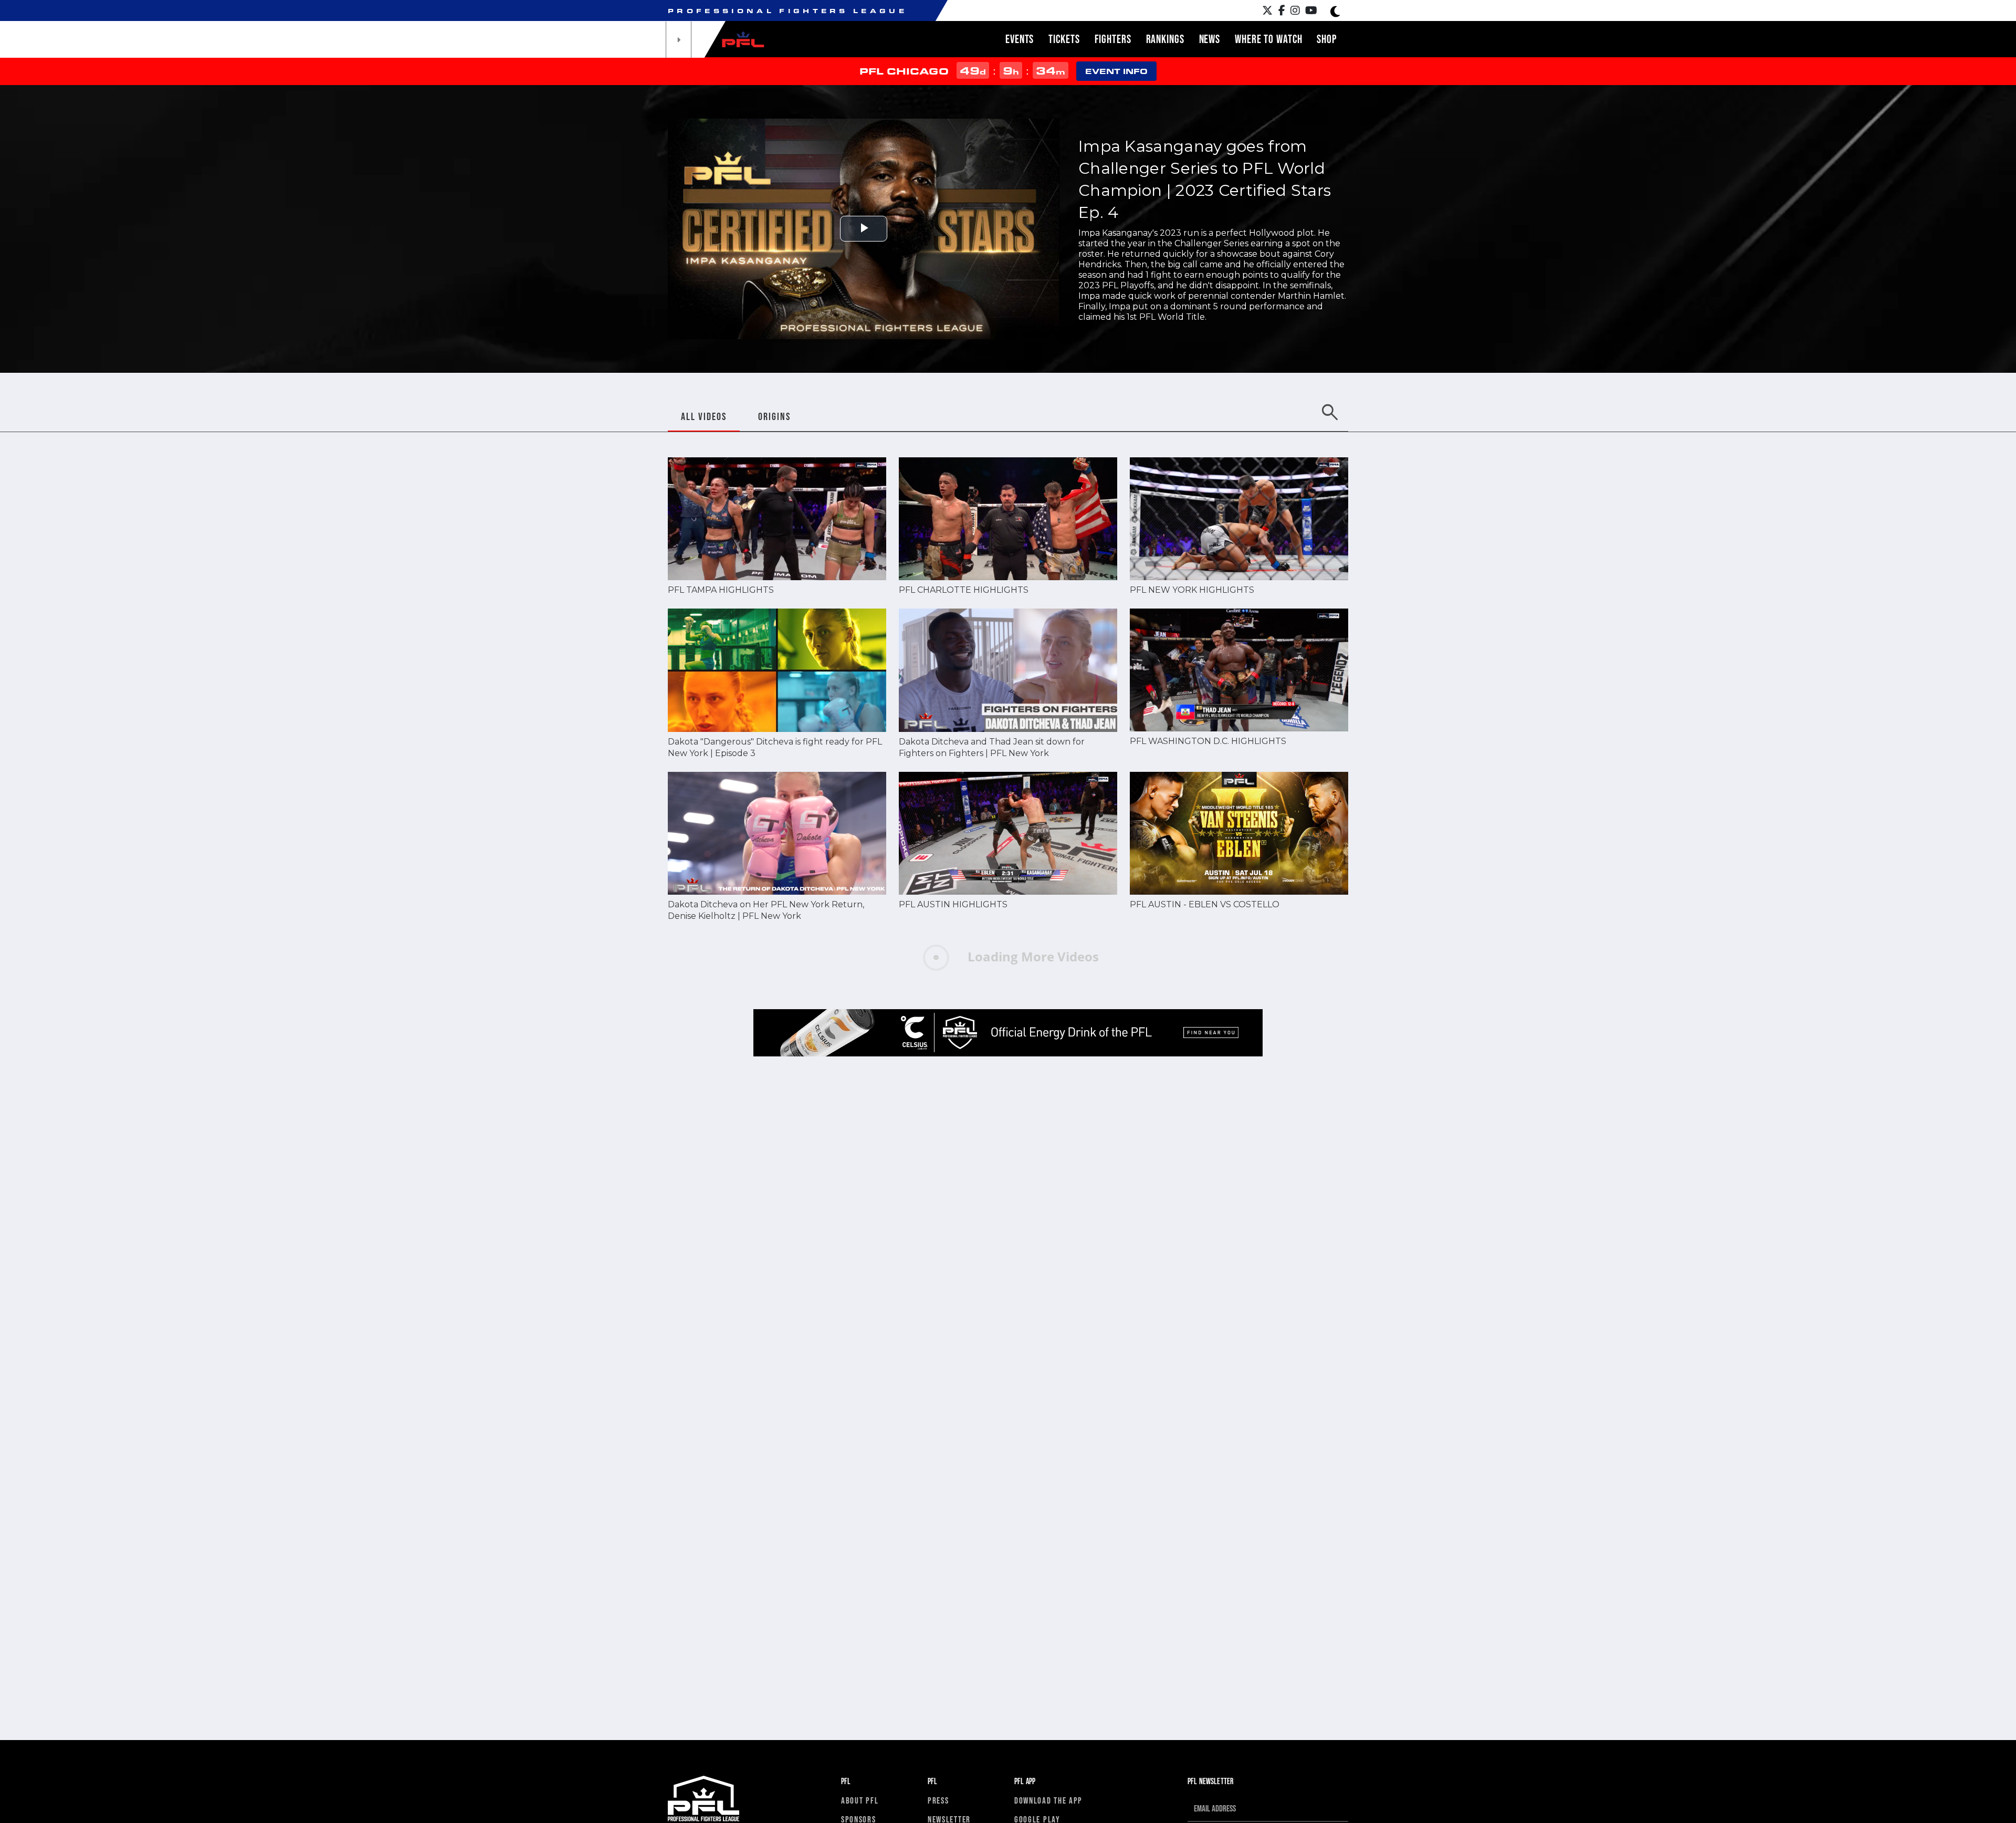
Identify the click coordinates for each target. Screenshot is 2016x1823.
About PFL (860, 1800)
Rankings (1165, 39)
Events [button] (1020, 39)
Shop (1327, 39)
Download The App (1048, 1800)
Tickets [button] (1064, 39)
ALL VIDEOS (704, 416)
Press (938, 1800)
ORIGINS (774, 416)
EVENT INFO (1116, 71)
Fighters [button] (1113, 39)
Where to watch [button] (1268, 39)
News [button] (1210, 39)
